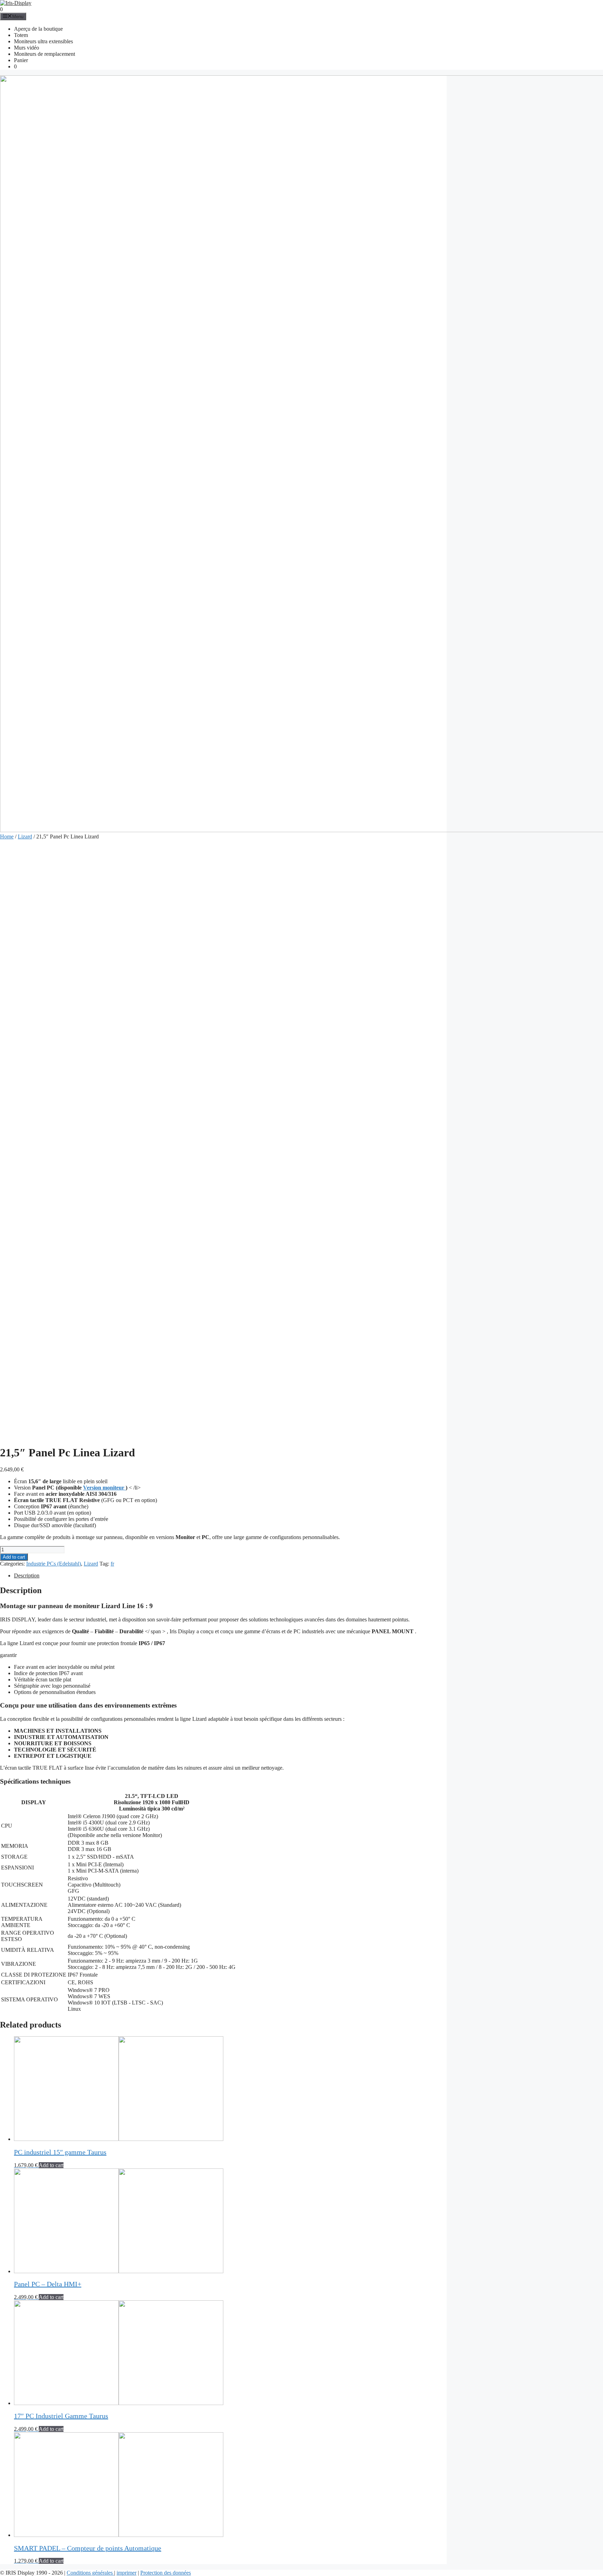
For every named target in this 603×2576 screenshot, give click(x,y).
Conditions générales (90, 2573)
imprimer (126, 2573)
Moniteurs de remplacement (44, 54)
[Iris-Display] (16, 3)
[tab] (230, 1576)
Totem (21, 35)
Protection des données (166, 2573)
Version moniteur (104, 1488)
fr (112, 1564)
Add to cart (14, 1557)
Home (7, 837)
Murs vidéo (27, 48)
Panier (21, 60)
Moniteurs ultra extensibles (43, 41)
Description (27, 1576)
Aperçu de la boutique (38, 29)
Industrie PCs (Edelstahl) (54, 1564)
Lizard (25, 837)
